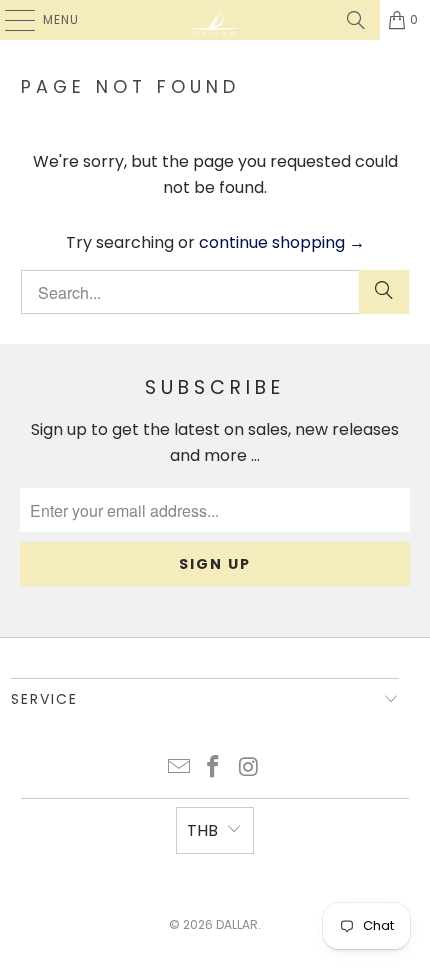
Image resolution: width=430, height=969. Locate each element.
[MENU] (10, 20)
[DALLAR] (215, 20)
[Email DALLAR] (179, 768)
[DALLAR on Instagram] (249, 768)
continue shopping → (282, 242)
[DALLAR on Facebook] (214, 768)
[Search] (356, 20)
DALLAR (237, 924)
